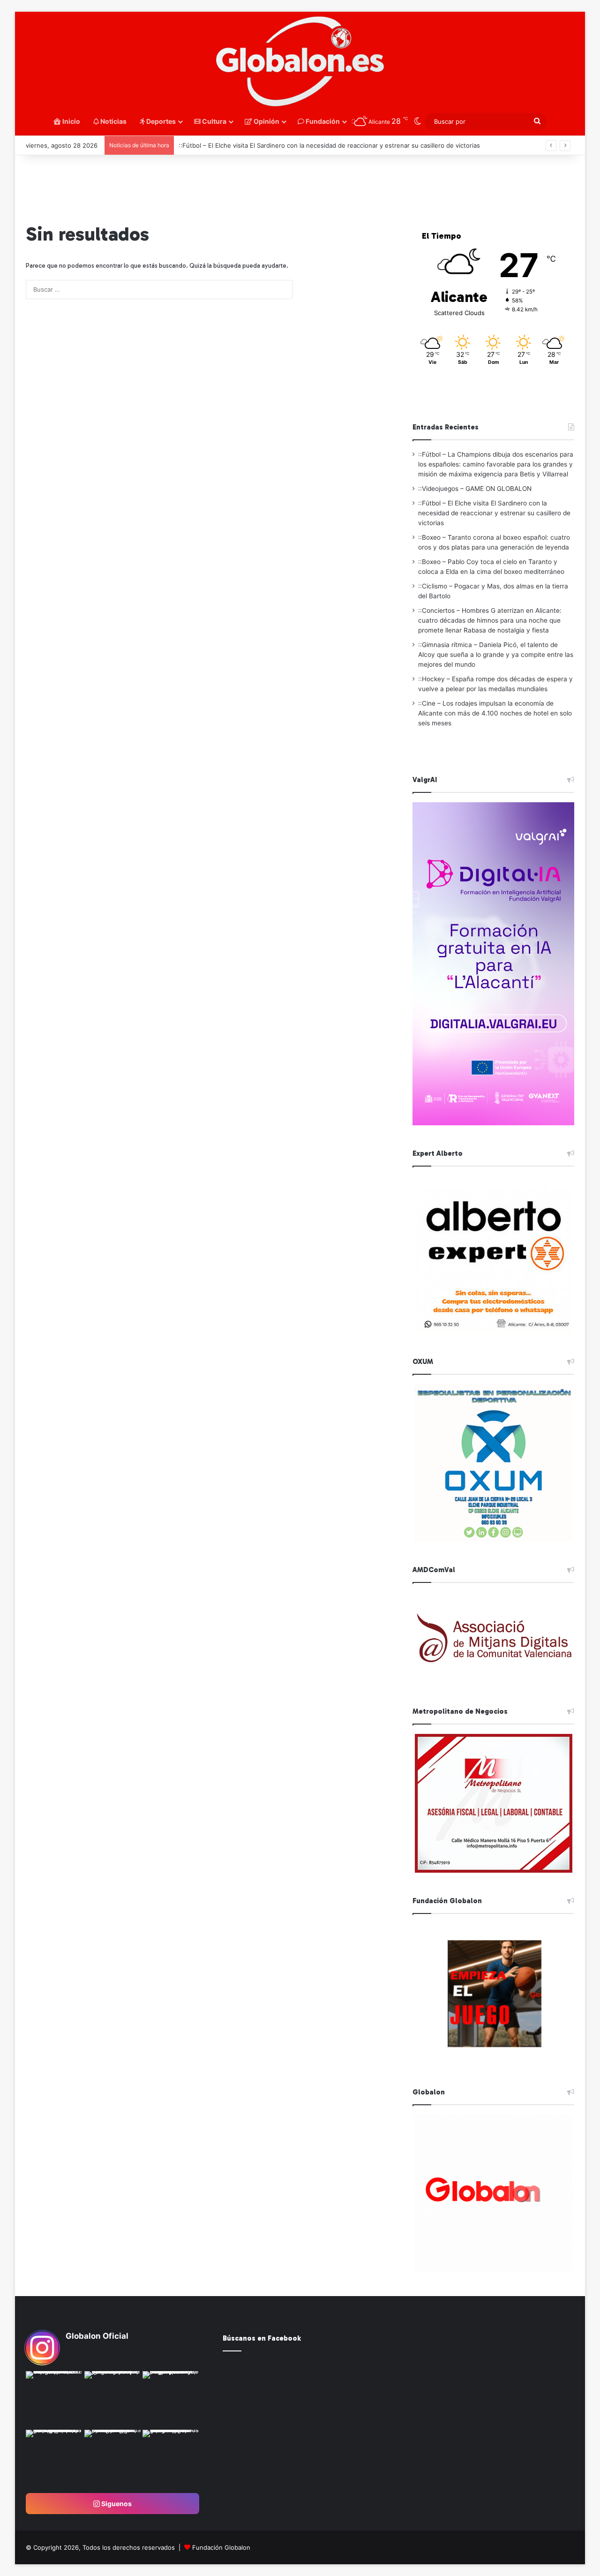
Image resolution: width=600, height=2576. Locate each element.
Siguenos (116, 2504)
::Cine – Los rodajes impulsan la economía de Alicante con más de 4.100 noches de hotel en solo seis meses (495, 713)
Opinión (266, 121)
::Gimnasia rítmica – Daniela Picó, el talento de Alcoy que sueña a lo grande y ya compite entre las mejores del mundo (496, 655)
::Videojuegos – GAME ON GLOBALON (475, 489)
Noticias (113, 121)
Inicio (71, 121)
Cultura (214, 121)
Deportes (160, 121)
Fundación (322, 121)
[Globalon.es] (300, 62)
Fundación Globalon (221, 2547)
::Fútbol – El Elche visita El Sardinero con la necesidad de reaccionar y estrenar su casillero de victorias (329, 145)
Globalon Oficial (97, 2336)
